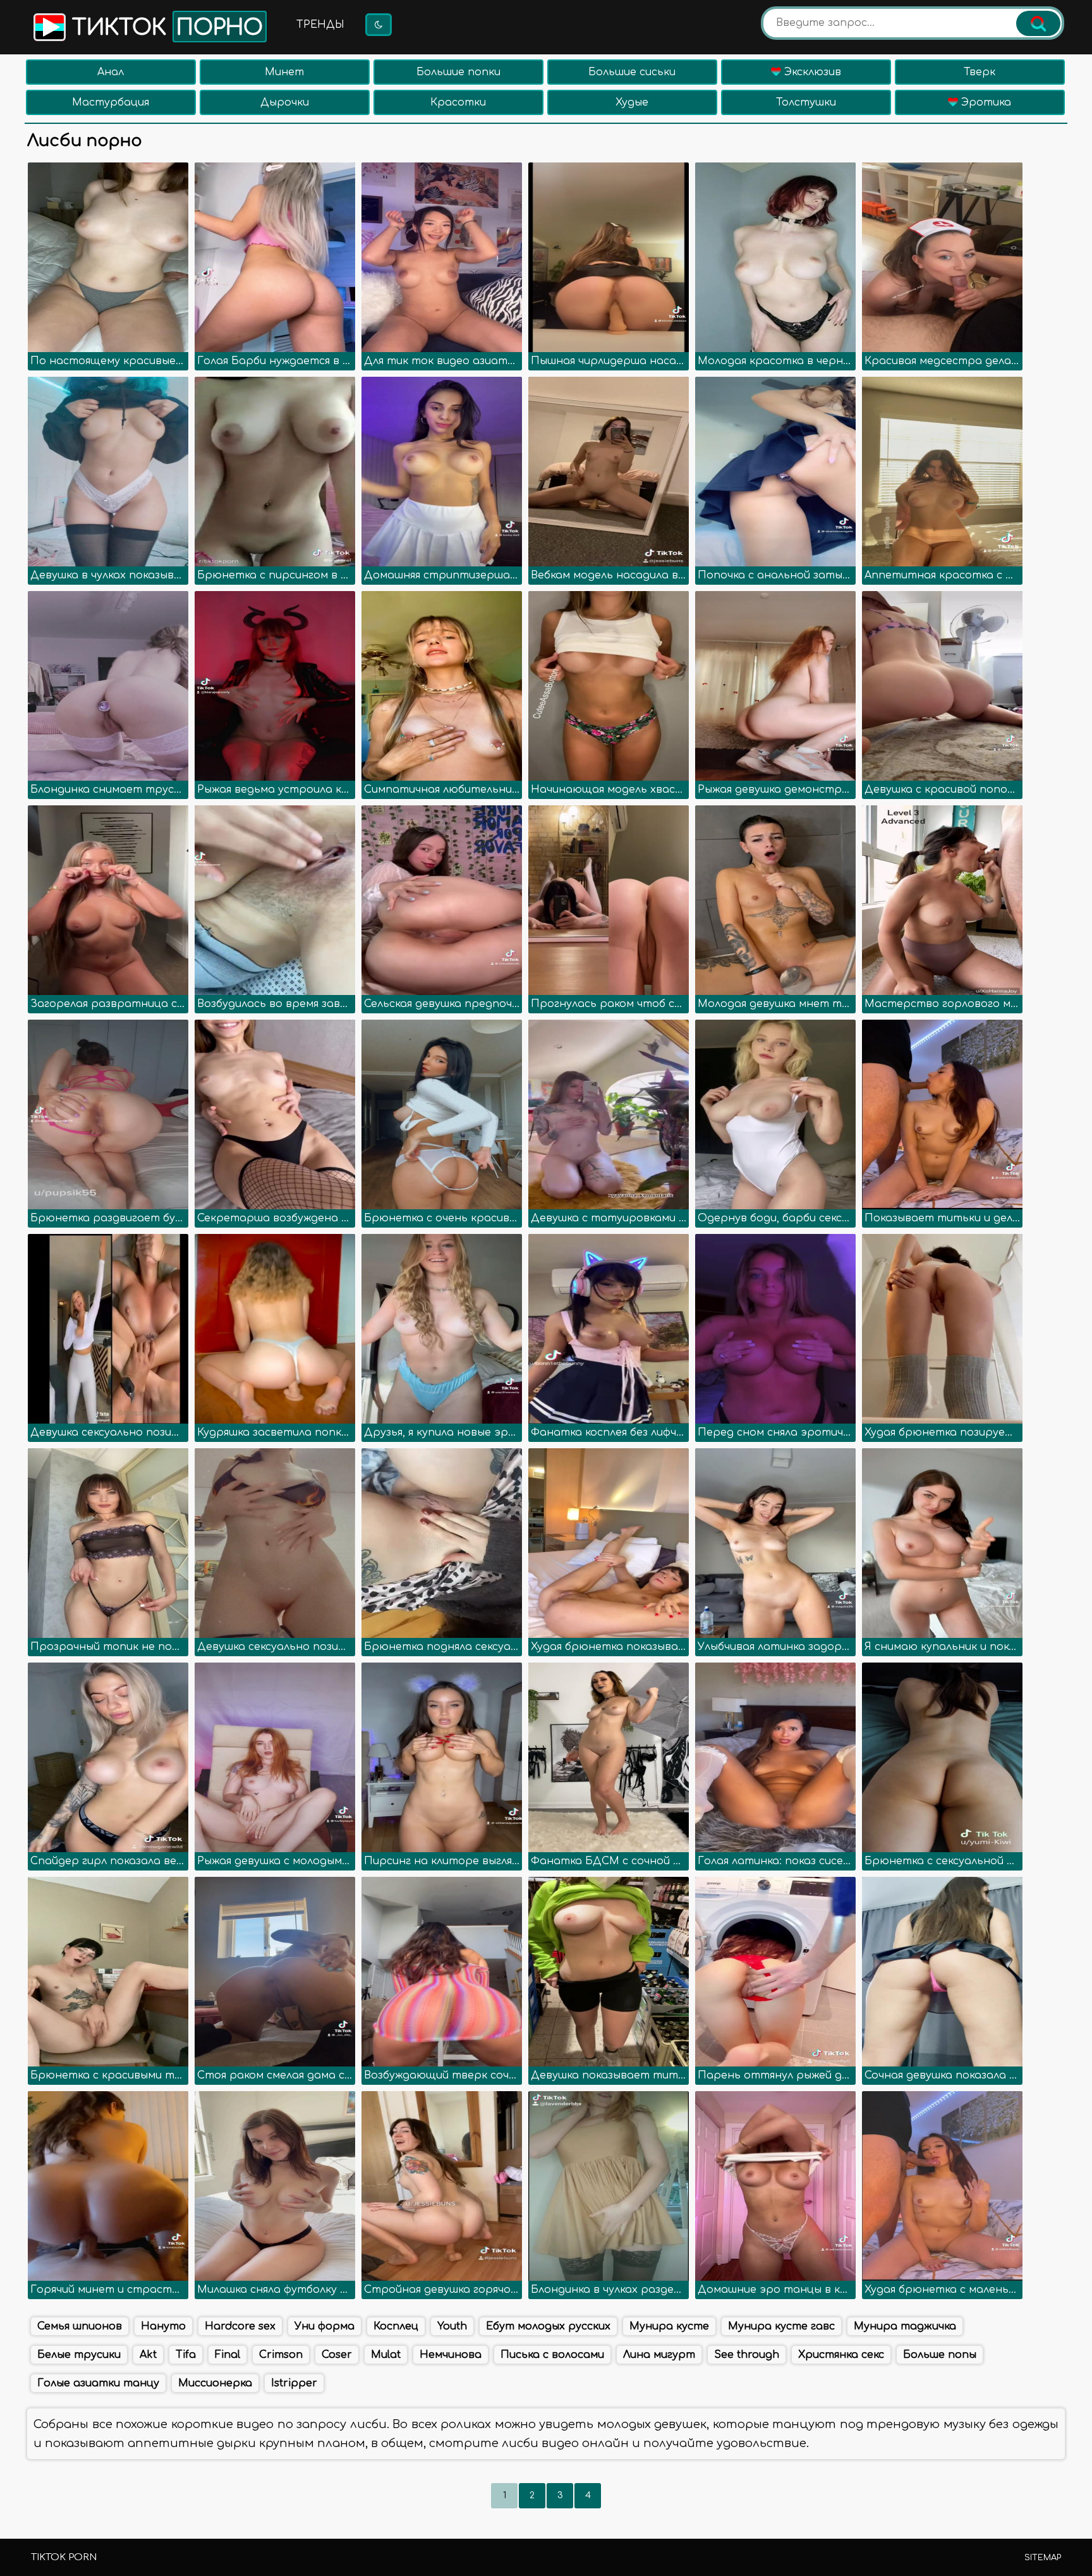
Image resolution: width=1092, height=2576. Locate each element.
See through (747, 2355)
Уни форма (325, 2326)
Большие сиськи (632, 72)
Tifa (186, 2355)
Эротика (985, 102)
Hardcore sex (240, 2326)
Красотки (458, 102)
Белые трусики (79, 2355)
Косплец (396, 2326)
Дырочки (285, 102)
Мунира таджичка (905, 2326)
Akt (148, 2355)
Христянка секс (841, 2355)
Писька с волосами (552, 2355)
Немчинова (451, 2355)
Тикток (164, 28)
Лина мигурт (659, 2355)
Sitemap (1043, 2558)
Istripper (294, 2383)
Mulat (386, 2355)
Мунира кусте (669, 2326)
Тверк (980, 72)
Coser (337, 2355)
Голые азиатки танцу (98, 2383)
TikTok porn (64, 2557)
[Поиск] (1038, 23)
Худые (632, 102)
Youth (452, 2326)
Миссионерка (215, 2383)
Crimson (281, 2355)
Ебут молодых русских (548, 2326)
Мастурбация (111, 102)
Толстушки (806, 102)
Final (227, 2355)
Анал (111, 72)
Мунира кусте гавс (781, 2326)
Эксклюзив (811, 72)
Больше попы (940, 2355)
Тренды (320, 25)
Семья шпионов (80, 2326)
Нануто (163, 2326)
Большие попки (458, 72)
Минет (284, 72)
